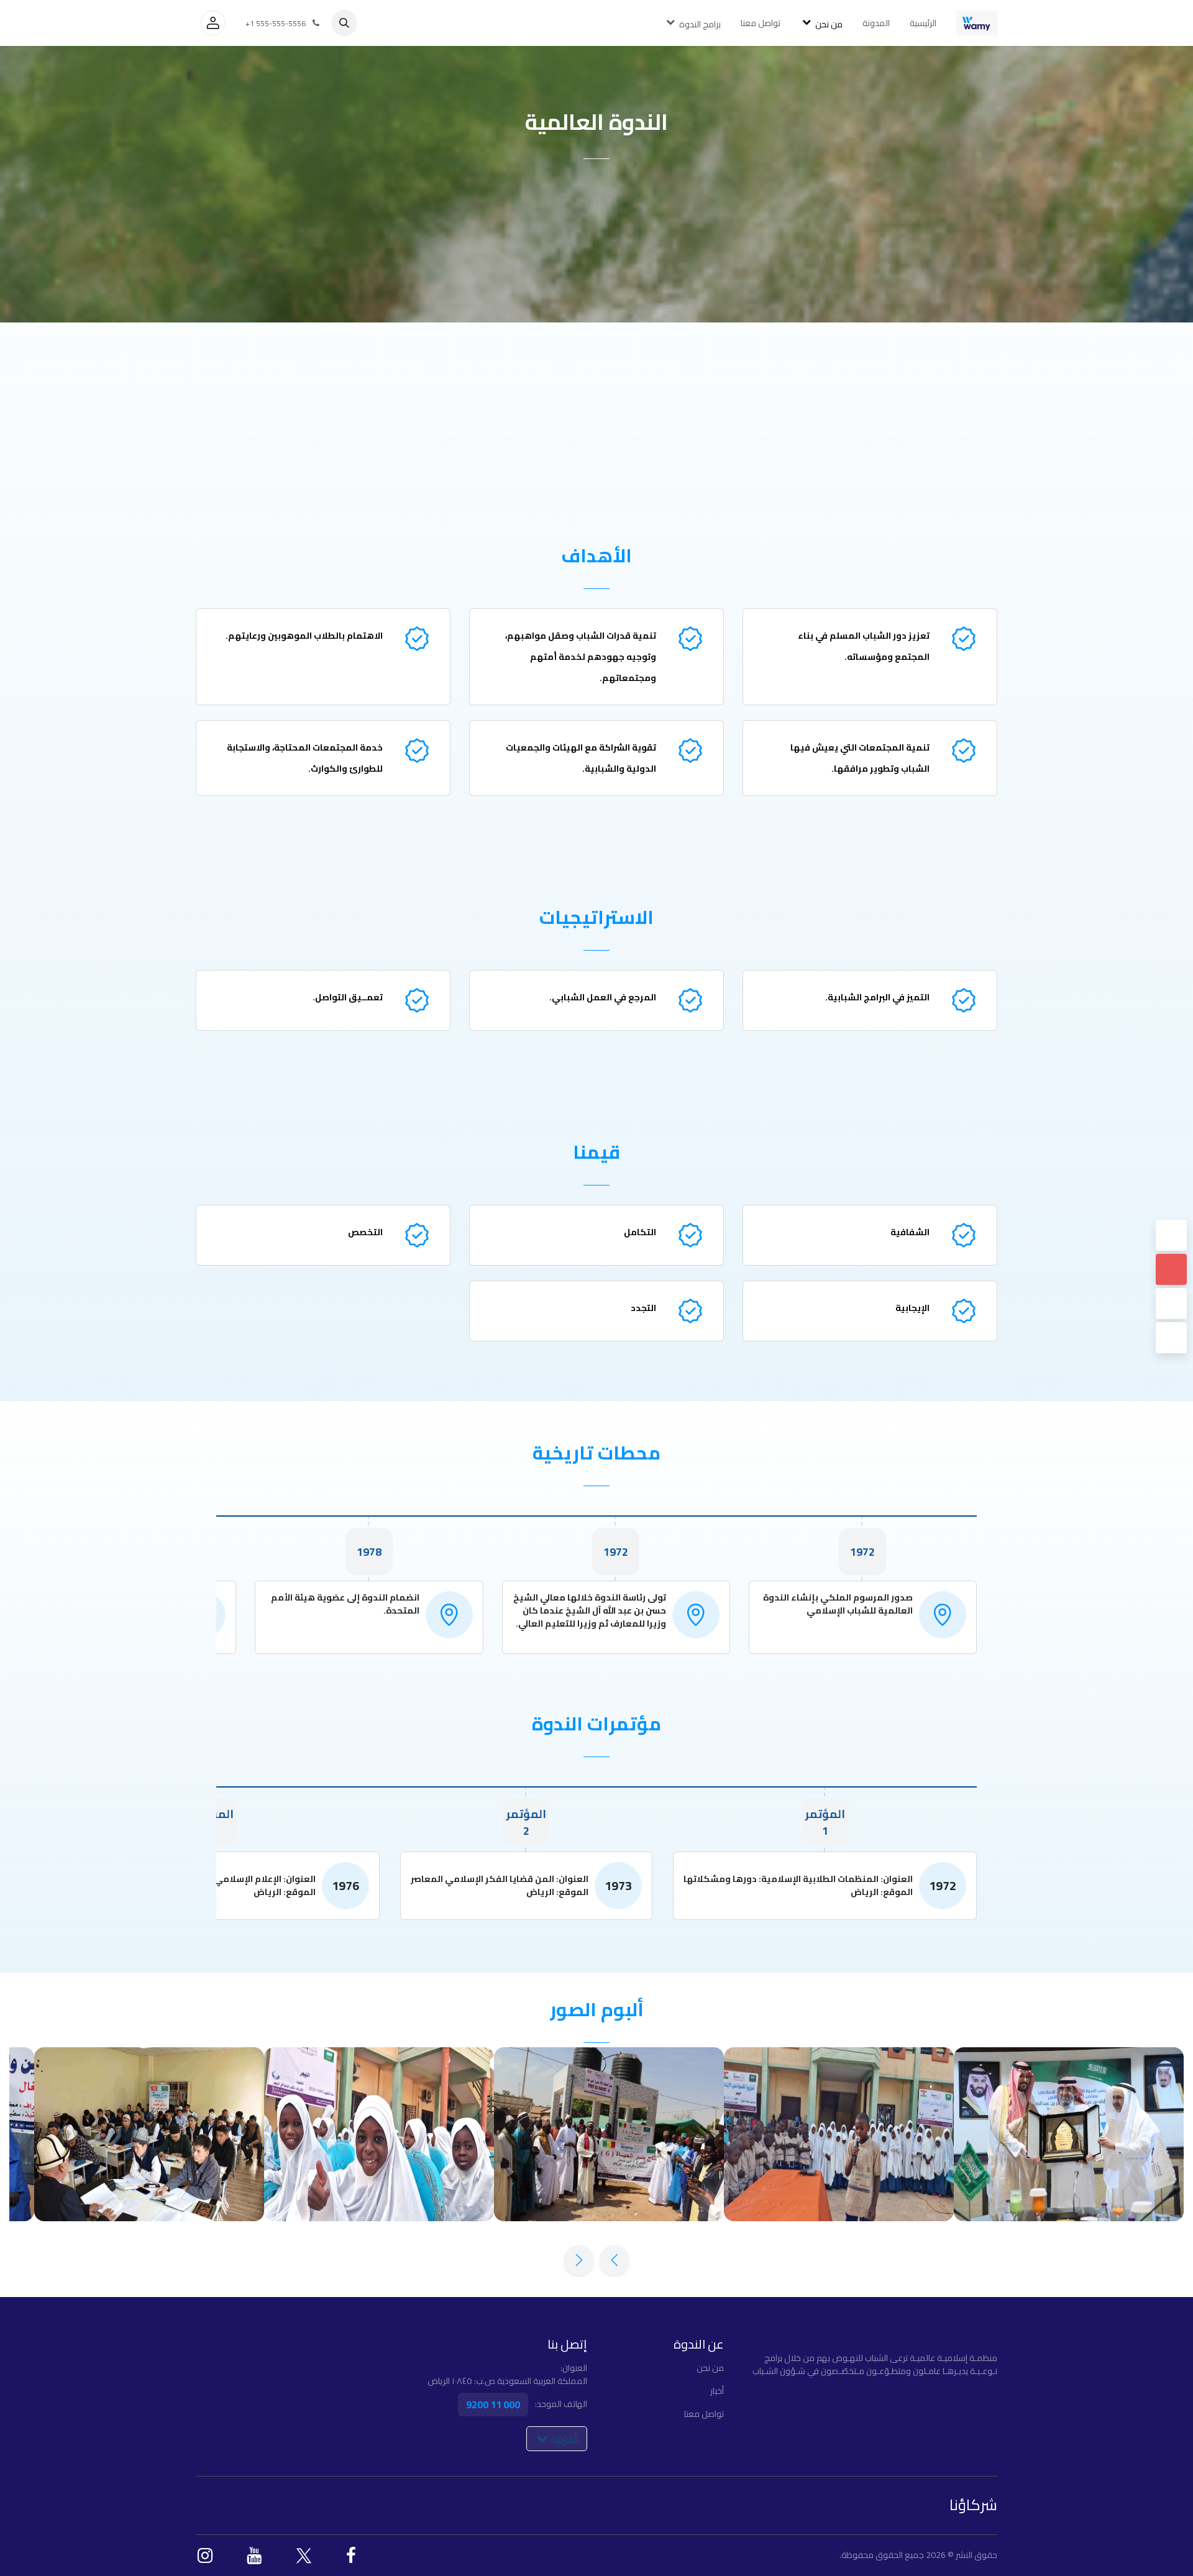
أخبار (717, 2391)
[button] (344, 23)
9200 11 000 (493, 2405)
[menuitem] (923, 23)
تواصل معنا (704, 2414)
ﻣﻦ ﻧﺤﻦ (710, 2368)
